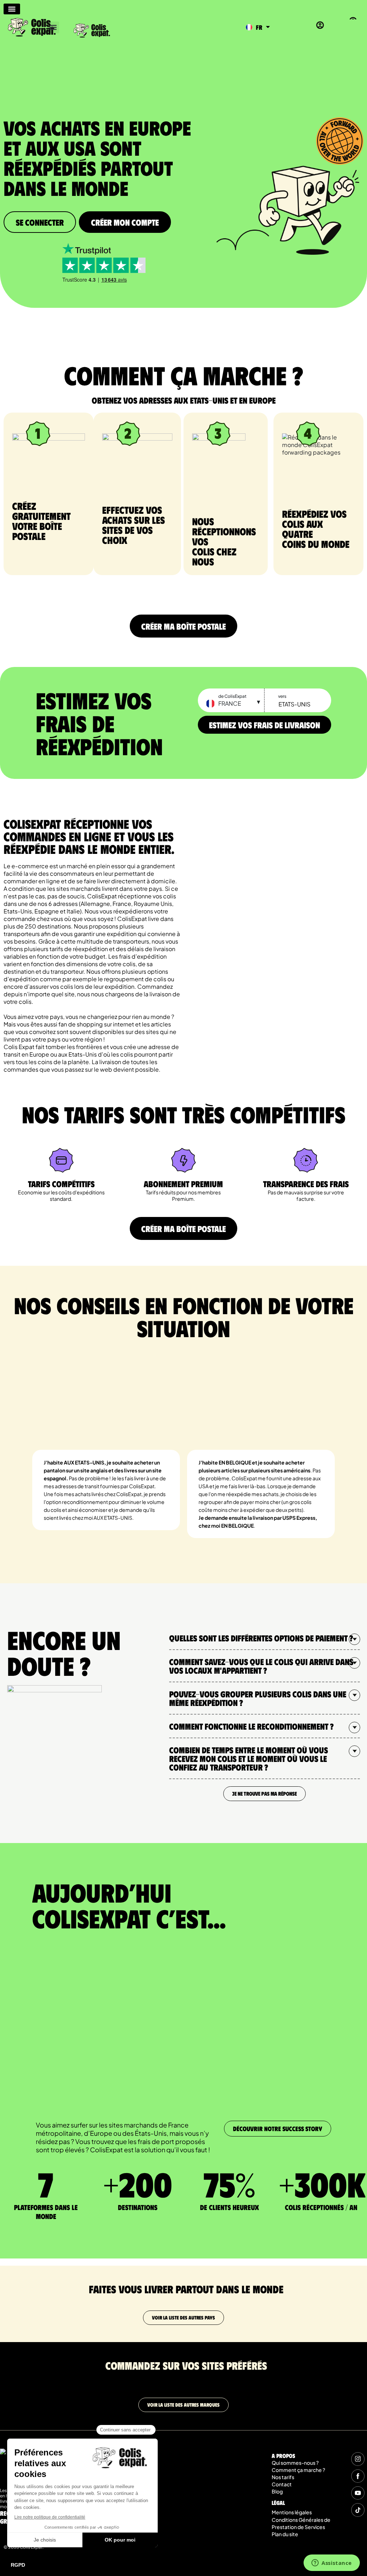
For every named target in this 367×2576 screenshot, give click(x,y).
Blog (277, 2491)
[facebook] (358, 2476)
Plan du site (285, 2534)
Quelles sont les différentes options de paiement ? (261, 1638)
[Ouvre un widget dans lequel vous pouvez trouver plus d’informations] (332, 2563)
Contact (282, 2484)
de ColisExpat (232, 696)
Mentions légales (292, 2512)
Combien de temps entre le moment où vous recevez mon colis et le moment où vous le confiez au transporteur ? (249, 1758)
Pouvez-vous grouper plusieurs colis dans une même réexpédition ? (258, 1698)
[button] (53, 27)
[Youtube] (358, 2493)
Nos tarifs (283, 2477)
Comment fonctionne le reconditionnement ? (251, 1726)
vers (282, 696)
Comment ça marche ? (298, 2470)
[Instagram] (358, 2459)
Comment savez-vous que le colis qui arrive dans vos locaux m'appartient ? (261, 1666)
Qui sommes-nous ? (295, 2463)
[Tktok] (358, 2510)
